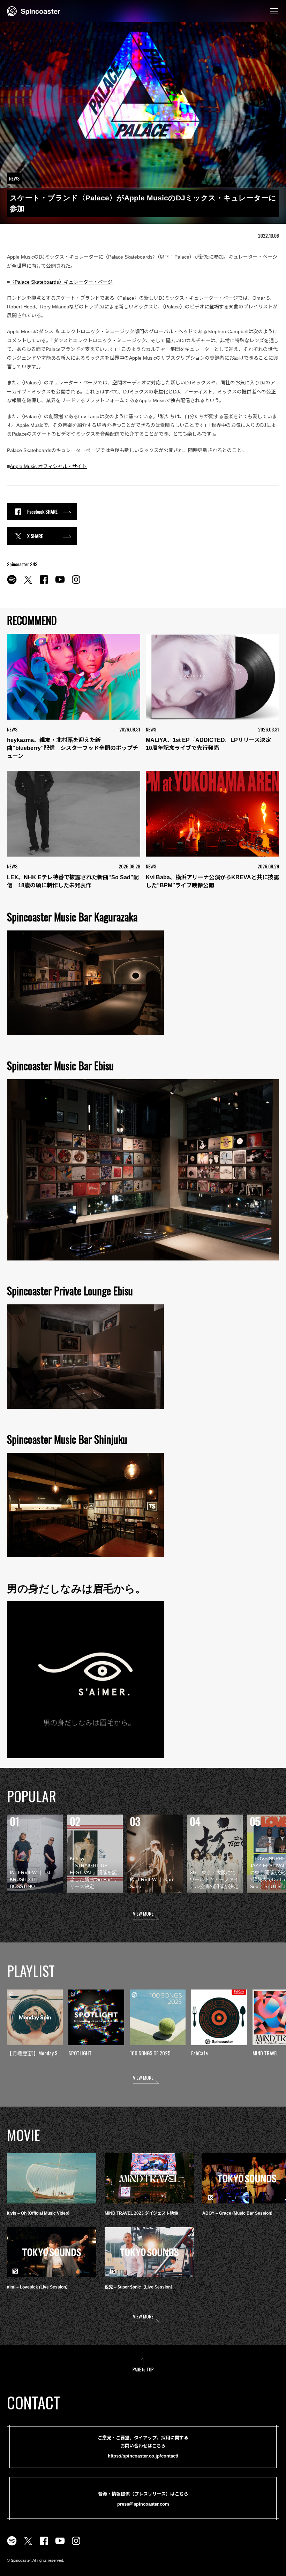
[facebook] (44, 583)
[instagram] (76, 583)
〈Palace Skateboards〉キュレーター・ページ (61, 282)
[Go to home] (34, 10)
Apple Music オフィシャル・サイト (48, 466)
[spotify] (12, 583)
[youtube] (60, 583)
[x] (28, 583)
